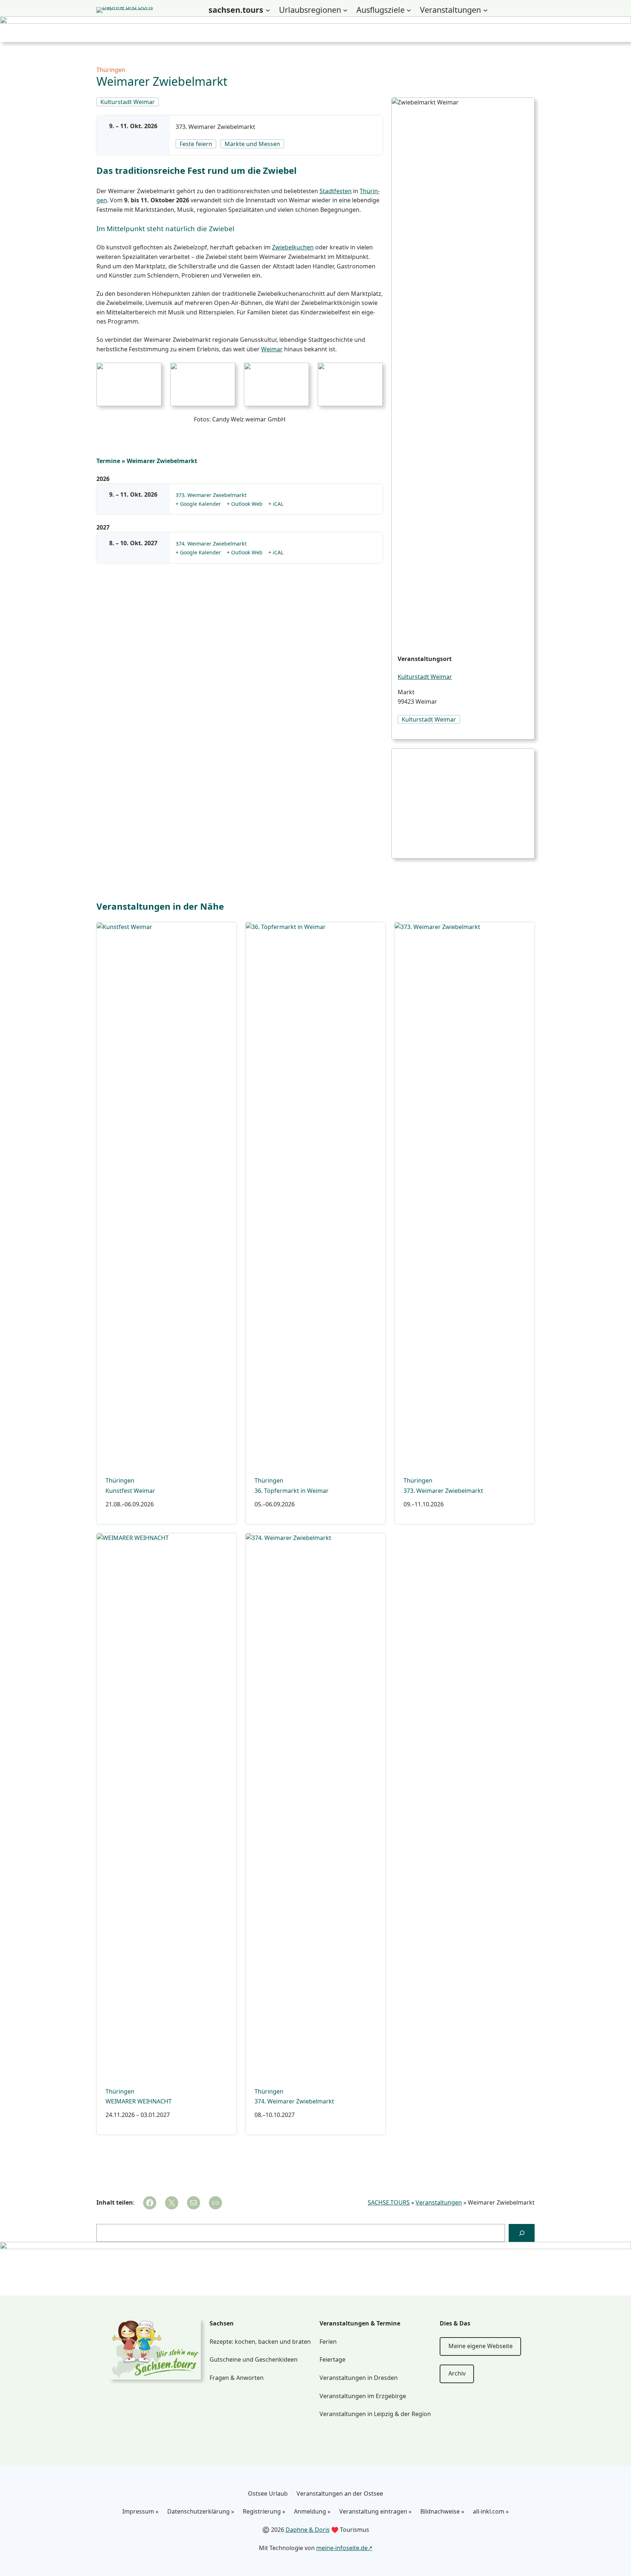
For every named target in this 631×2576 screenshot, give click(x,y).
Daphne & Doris (308, 2530)
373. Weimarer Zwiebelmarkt (215, 127)
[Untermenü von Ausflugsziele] (409, 10)
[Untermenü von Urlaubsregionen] (345, 10)
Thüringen (111, 70)
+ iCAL (276, 504)
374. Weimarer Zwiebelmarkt (211, 544)
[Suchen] (522, 2233)
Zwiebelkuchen (293, 247)
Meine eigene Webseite (481, 2346)
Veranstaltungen (439, 2202)
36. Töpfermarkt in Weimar (292, 1491)
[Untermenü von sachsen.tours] (268, 10)
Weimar (272, 349)
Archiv (457, 2373)
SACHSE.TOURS (389, 2202)
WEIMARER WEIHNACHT (139, 2101)
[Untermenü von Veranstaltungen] (485, 10)
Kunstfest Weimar (130, 1491)
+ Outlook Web (245, 504)
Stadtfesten (336, 191)
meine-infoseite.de (342, 2548)
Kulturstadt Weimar (425, 677)
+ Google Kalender (198, 504)
